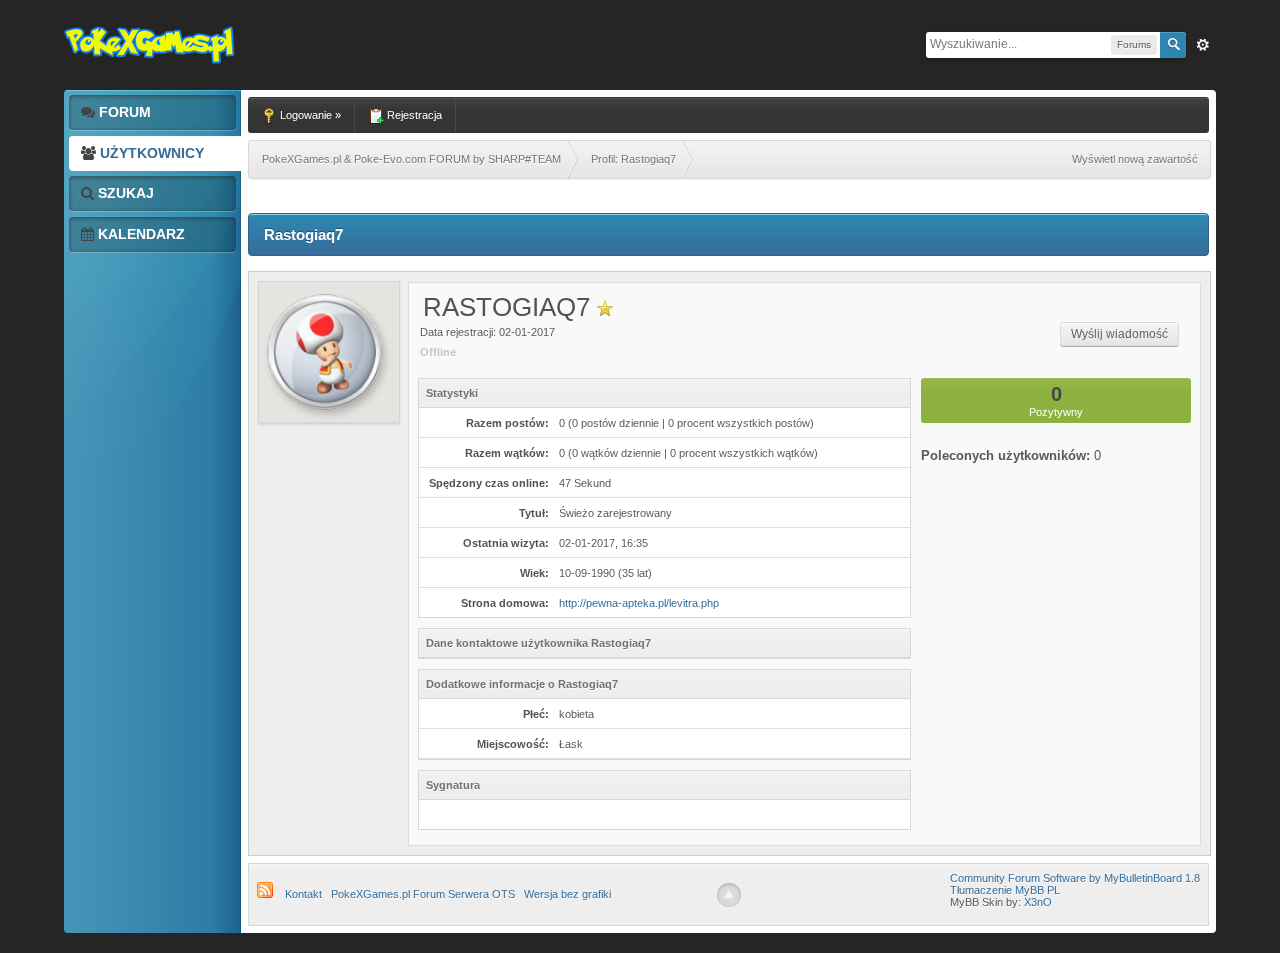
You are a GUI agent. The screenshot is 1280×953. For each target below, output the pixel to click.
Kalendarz (139, 234)
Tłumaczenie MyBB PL (1005, 890)
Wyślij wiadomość (1119, 334)
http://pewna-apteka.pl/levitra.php (639, 603)
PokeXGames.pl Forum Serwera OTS (423, 894)
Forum (123, 112)
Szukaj (124, 193)
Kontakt (303, 894)
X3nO (1038, 902)
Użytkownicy (150, 153)
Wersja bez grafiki (567, 894)
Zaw (1203, 45)
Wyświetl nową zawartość (1135, 159)
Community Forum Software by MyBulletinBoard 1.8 (1075, 878)
